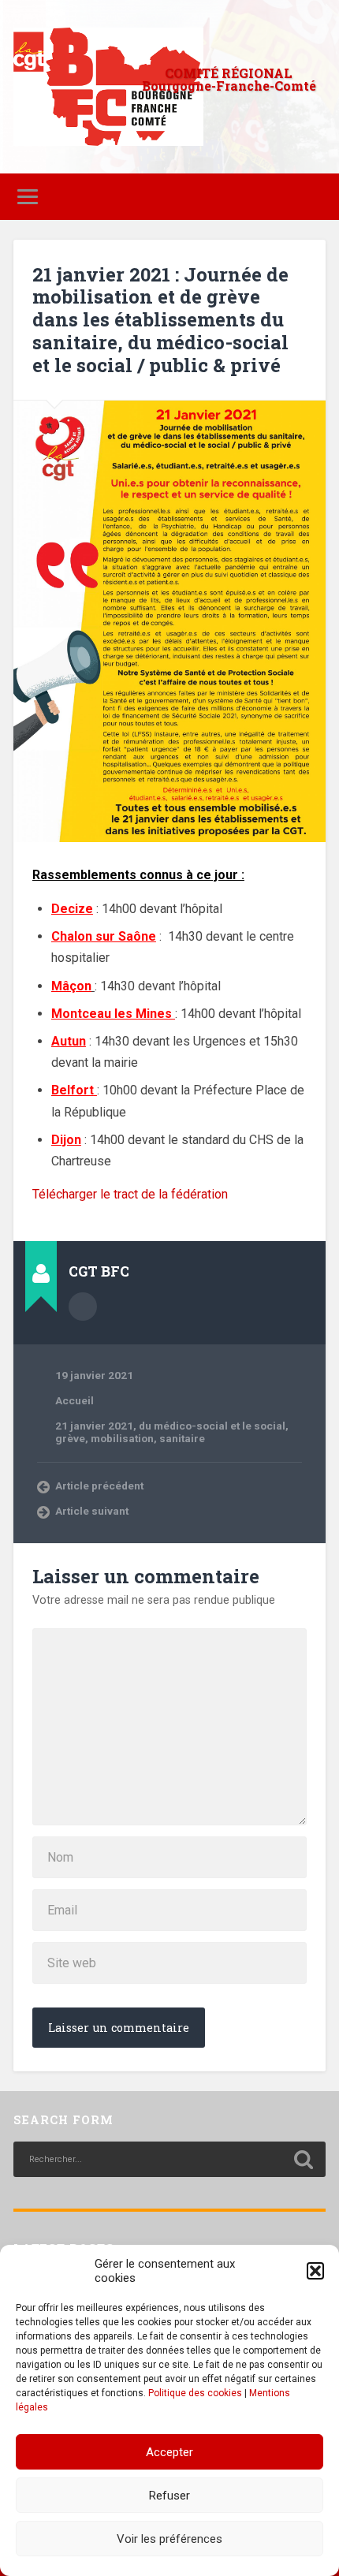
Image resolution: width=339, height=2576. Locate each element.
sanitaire (182, 1438)
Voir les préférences (169, 2539)
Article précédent (99, 1486)
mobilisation (122, 1438)
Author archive (83, 1307)
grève (70, 1438)
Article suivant (92, 1511)
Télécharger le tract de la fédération (130, 1194)
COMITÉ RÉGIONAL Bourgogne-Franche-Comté (229, 79)
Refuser (169, 2496)
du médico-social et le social (212, 1426)
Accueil (75, 1400)
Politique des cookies (195, 2393)
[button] (315, 2271)
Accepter (169, 2452)
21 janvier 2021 (94, 1426)
